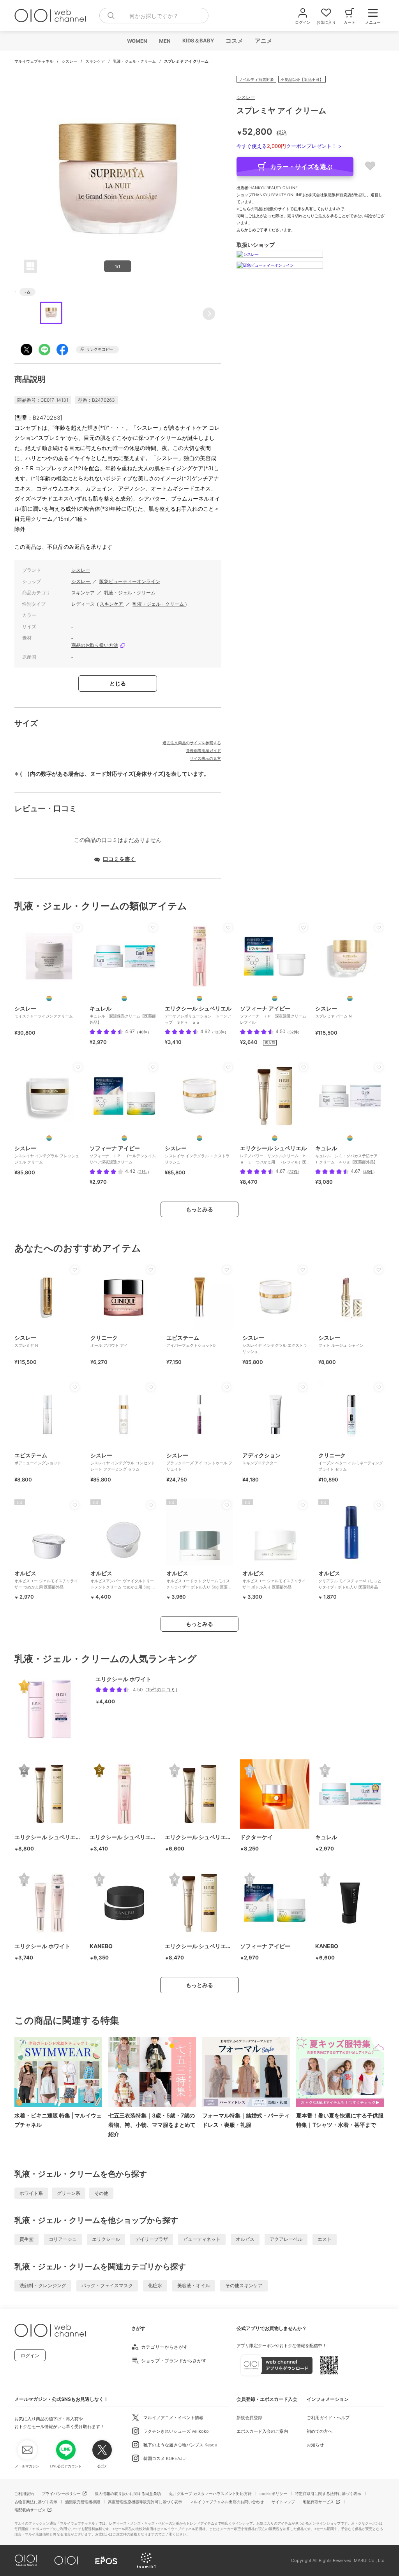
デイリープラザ (152, 2239)
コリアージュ (63, 2239)
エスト (325, 2239)
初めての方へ (320, 2431)
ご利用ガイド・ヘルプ (328, 2418)
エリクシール (106, 2239)
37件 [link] (293, 1172)
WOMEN (137, 41)
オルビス (245, 2239)
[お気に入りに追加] (78, 928)
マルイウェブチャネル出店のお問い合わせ (227, 2502)
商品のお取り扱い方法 (95, 645)
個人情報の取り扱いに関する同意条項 (128, 2493)
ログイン (30, 2355)
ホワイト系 (31, 2193)
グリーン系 (69, 2193)
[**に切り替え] (124, 998)
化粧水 (155, 2285)
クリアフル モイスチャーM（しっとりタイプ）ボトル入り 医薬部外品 (350, 1580)
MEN (164, 41)
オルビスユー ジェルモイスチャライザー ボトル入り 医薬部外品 (274, 1580)
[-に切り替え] (49, 998)
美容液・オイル (194, 2285)
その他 (101, 2193)
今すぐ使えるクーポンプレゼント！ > (289, 146)
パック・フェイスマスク (107, 2285)
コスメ (234, 41)
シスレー (70, 61)
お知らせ (315, 2445)
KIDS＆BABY (198, 40)
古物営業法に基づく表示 (36, 2502)
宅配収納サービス (30, 2510)
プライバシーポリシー (61, 2493)
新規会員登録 (249, 2418)
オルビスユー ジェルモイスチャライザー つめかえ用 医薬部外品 (46, 1580)
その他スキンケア (244, 2285)
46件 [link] (369, 1172)
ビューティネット (202, 2239)
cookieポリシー (273, 2493)
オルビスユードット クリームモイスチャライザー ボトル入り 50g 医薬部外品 (199, 1583)
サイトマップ (283, 2502)
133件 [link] (219, 1032)
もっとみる (199, 1209)
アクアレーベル (286, 2239)
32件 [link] (293, 1032)
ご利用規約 (24, 2493)
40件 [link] (143, 1032)
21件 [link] (143, 1172)
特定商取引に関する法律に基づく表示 (328, 2493)
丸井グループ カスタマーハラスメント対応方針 (210, 2493)
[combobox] (154, 16)
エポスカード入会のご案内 (262, 2431)
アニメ (263, 41)
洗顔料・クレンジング (43, 2285)
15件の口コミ (161, 1690)
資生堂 (26, 2239)
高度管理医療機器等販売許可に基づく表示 (145, 2502)
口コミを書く (119, 859)
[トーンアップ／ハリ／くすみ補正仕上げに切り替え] (199, 998)
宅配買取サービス (318, 2502)
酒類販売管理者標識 (83, 2502)
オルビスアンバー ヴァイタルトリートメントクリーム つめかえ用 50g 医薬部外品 (123, 1583)
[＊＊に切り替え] (275, 1138)
